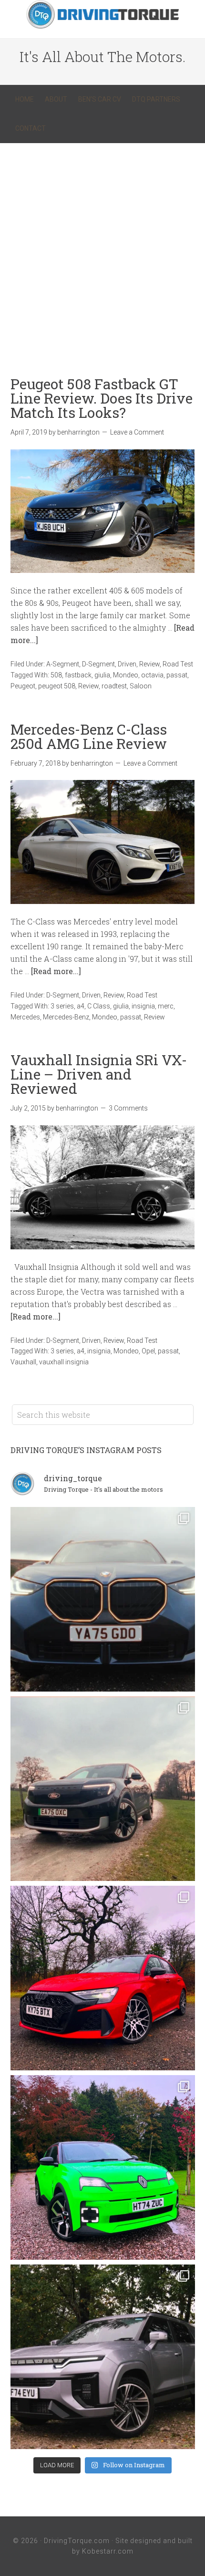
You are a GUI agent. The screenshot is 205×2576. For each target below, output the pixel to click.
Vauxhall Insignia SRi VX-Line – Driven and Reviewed (99, 1074)
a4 (81, 1006)
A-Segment (63, 664)
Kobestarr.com (108, 2551)
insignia (143, 1006)
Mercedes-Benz (66, 1017)
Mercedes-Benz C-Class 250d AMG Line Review (89, 736)
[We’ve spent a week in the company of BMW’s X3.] (103, 1599)
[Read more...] (56, 971)
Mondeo (126, 675)
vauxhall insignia (64, 1362)
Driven (127, 664)
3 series (62, 1006)
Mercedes (25, 1017)
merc (166, 1006)
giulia (102, 675)
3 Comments (128, 1108)
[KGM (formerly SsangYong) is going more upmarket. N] (103, 2357)
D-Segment (98, 664)
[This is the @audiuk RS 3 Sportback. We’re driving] (103, 1978)
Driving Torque (102, 14)
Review (149, 664)
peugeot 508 (57, 686)
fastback (78, 675)
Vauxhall (23, 1362)
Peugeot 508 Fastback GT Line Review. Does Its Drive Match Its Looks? (102, 398)
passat (177, 675)
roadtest (114, 686)
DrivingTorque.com (77, 2541)
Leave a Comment (137, 432)
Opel (148, 1351)
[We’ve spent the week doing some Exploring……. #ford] (103, 1789)
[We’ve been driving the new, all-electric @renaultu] (103, 2167)
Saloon (141, 686)
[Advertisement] (102, 250)
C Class (99, 1006)
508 (56, 675)
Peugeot (23, 686)
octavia (152, 675)
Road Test (178, 664)
